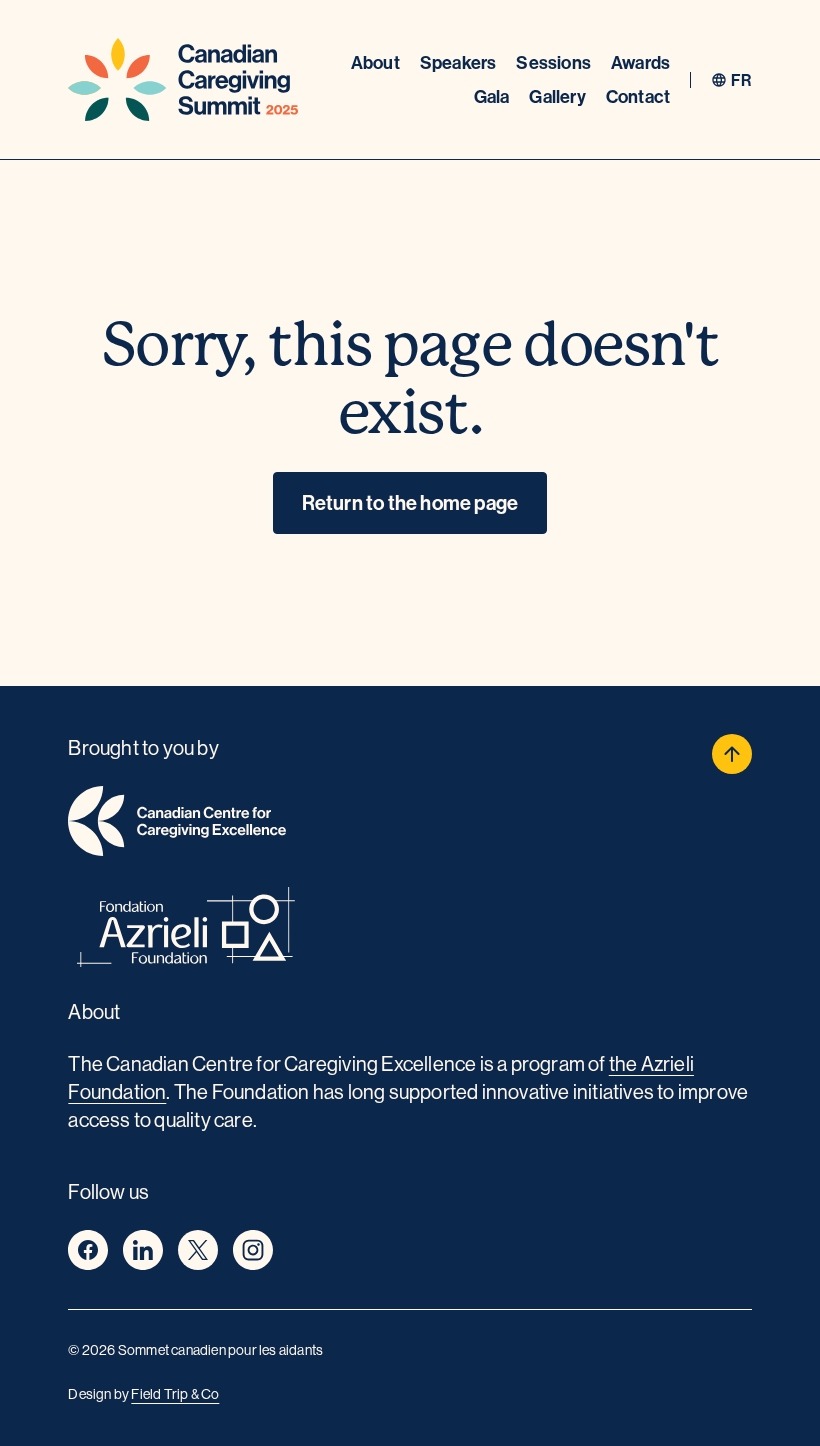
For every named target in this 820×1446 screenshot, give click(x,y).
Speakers (458, 62)
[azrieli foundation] (409, 930)
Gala (492, 96)
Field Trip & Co (175, 1394)
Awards (640, 62)
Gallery (557, 96)
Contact (638, 96)
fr (741, 80)
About (375, 62)
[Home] (183, 79)
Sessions (553, 62)
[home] (409, 824)
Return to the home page (410, 502)
